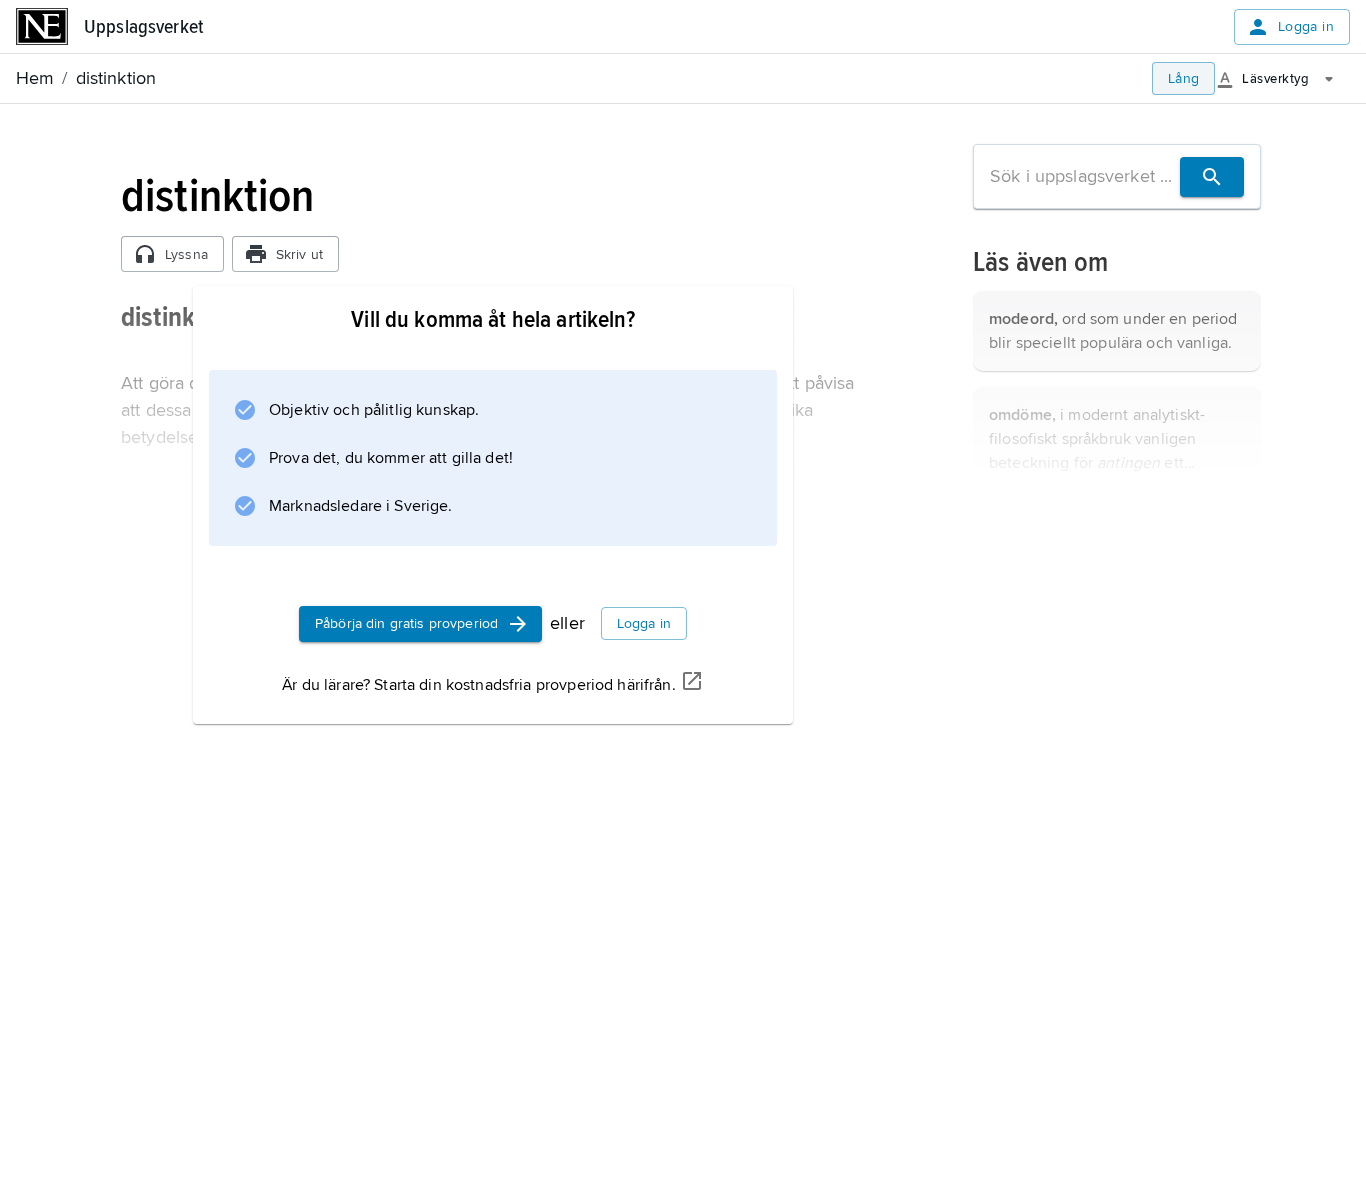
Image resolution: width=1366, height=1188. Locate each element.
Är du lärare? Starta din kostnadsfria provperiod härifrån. (478, 685)
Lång (1184, 78)
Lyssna (186, 254)
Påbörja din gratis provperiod (406, 623)
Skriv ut (299, 254)
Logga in (1306, 26)
